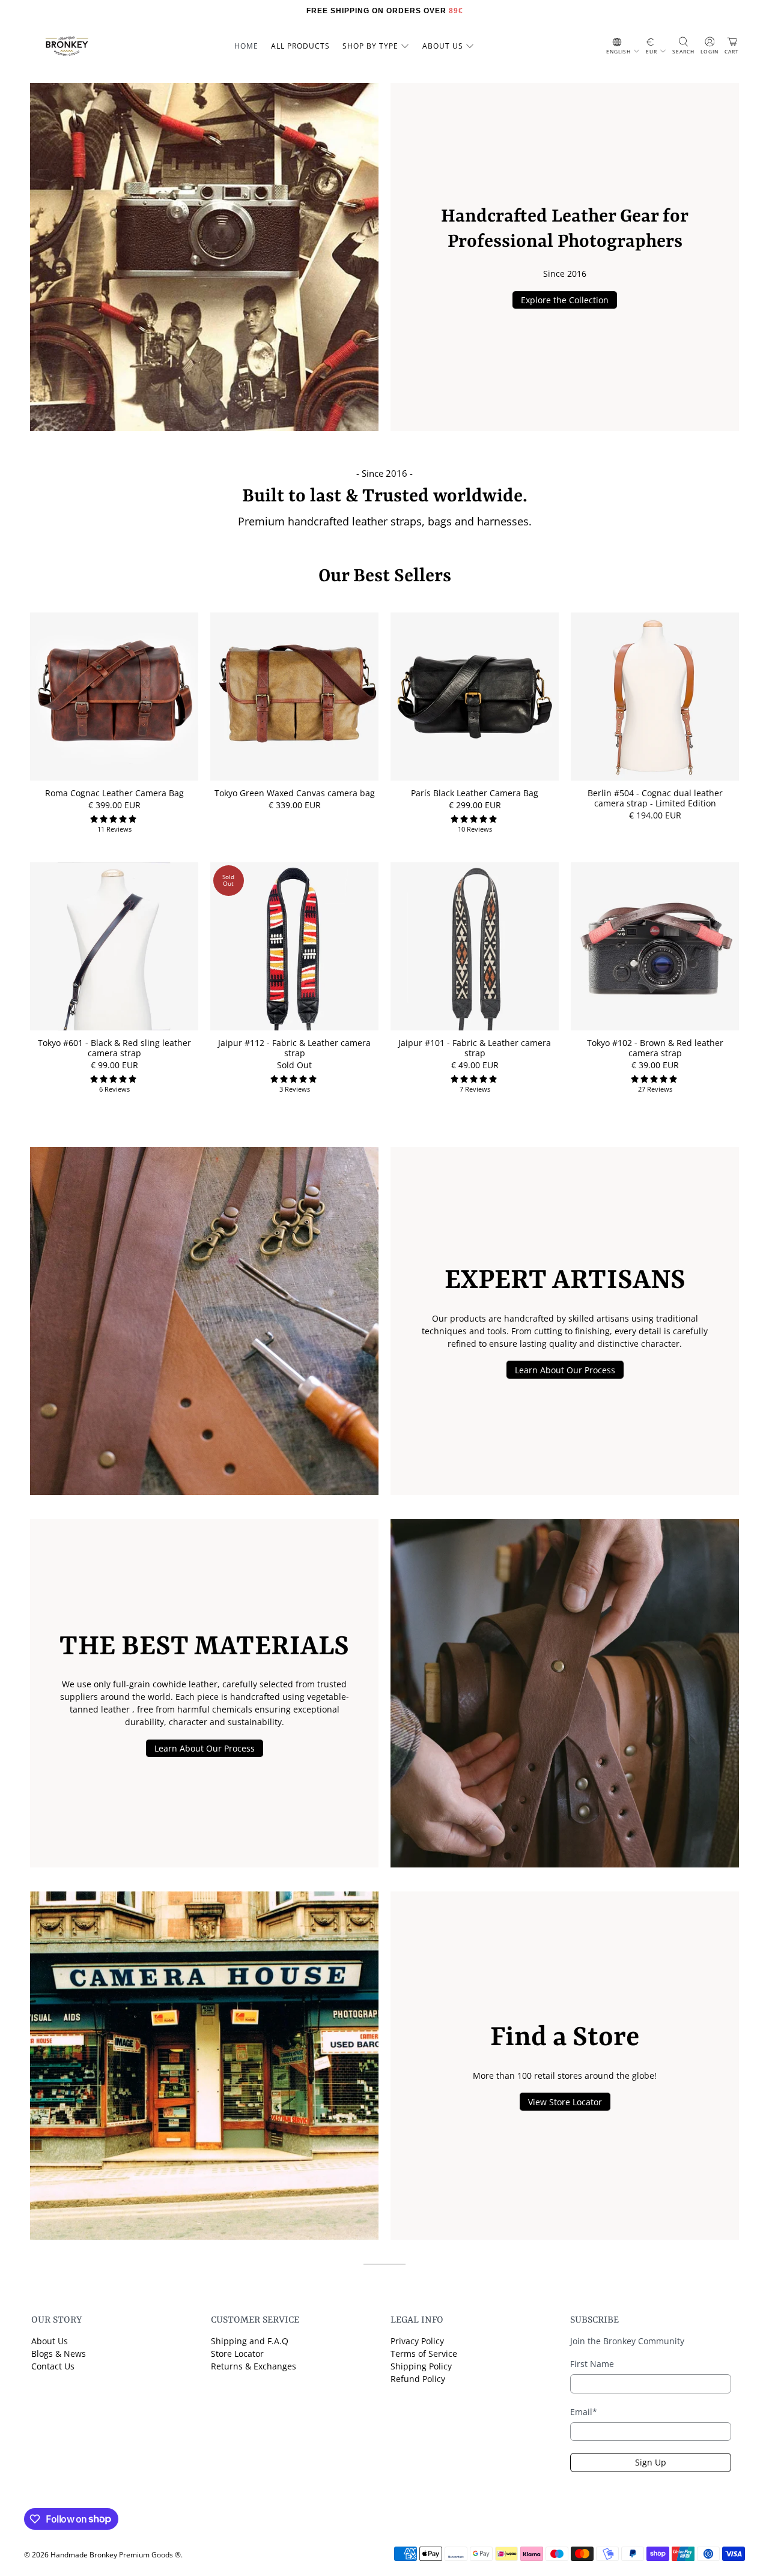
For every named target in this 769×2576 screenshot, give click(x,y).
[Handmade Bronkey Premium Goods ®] (67, 46)
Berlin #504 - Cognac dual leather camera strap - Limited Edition (655, 798)
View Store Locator (565, 2102)
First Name (592, 2364)
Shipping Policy (421, 2366)
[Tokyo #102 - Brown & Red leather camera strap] (655, 946)
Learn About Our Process (565, 1370)
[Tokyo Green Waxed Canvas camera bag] (294, 697)
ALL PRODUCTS (300, 46)
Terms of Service (424, 2354)
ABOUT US (443, 46)
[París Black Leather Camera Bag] (475, 697)
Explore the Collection (565, 300)
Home (246, 46)
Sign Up (651, 2462)
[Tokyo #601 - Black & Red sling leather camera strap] (114, 946)
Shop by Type (370, 46)
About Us (50, 2341)
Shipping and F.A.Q (250, 2341)
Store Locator (237, 2354)
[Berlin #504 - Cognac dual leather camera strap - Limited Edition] (655, 697)
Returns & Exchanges (254, 2366)
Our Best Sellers (385, 577)
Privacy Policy (417, 2341)
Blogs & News (59, 2354)
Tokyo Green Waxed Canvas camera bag (295, 793)
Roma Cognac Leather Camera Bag (114, 793)
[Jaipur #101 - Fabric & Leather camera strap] (475, 946)
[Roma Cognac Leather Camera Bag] (114, 697)
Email (584, 2412)
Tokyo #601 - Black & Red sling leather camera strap (114, 1048)
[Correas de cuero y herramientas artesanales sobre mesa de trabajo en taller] (204, 1321)
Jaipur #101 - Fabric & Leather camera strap (475, 1048)
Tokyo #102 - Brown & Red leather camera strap (655, 1048)
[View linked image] (204, 257)
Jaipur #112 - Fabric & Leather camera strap (294, 1048)
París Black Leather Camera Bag (475, 793)
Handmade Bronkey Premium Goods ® (116, 2555)
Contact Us (53, 2366)
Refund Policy (418, 2379)
